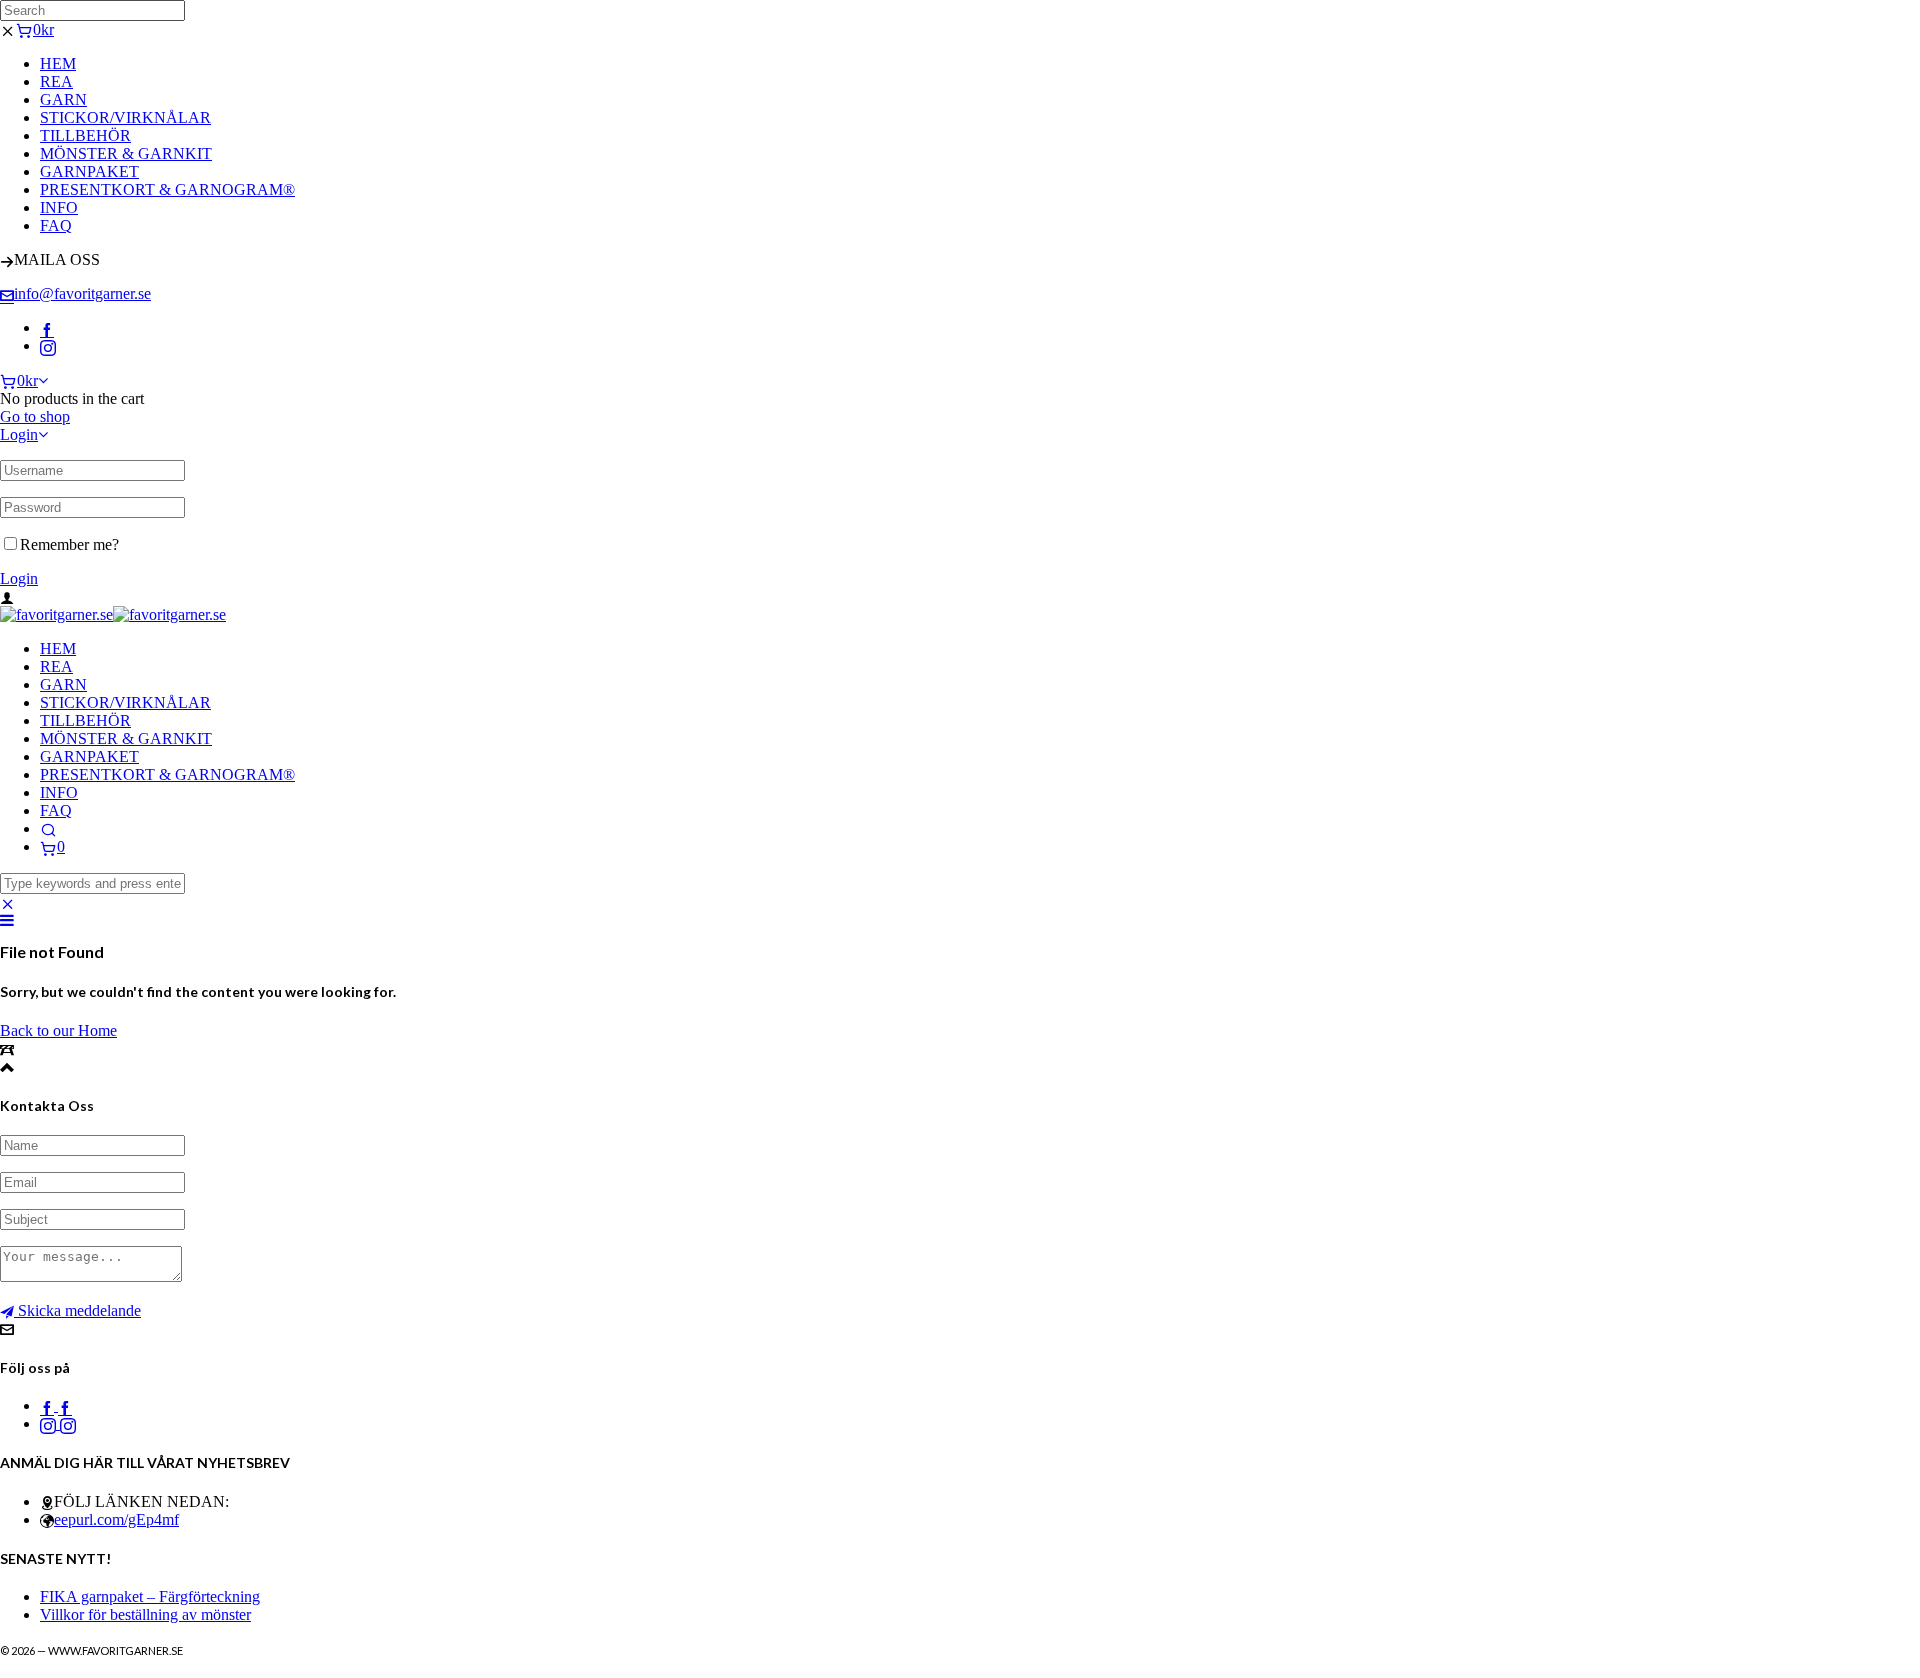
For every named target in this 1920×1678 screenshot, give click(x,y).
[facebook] (47, 327)
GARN (63, 99)
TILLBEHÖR (85, 135)
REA (56, 81)
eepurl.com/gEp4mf (116, 1519)
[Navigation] (7, 920)
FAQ (56, 225)
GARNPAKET (89, 171)
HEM (58, 63)
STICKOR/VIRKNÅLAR (125, 117)
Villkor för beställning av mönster (145, 1614)
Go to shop (35, 416)
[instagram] (48, 345)
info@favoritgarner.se (82, 293)
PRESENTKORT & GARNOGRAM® (167, 189)
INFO (59, 207)
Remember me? (69, 544)
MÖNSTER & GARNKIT (126, 153)
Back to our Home (58, 1030)
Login (19, 434)
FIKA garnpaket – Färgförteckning (150, 1596)
